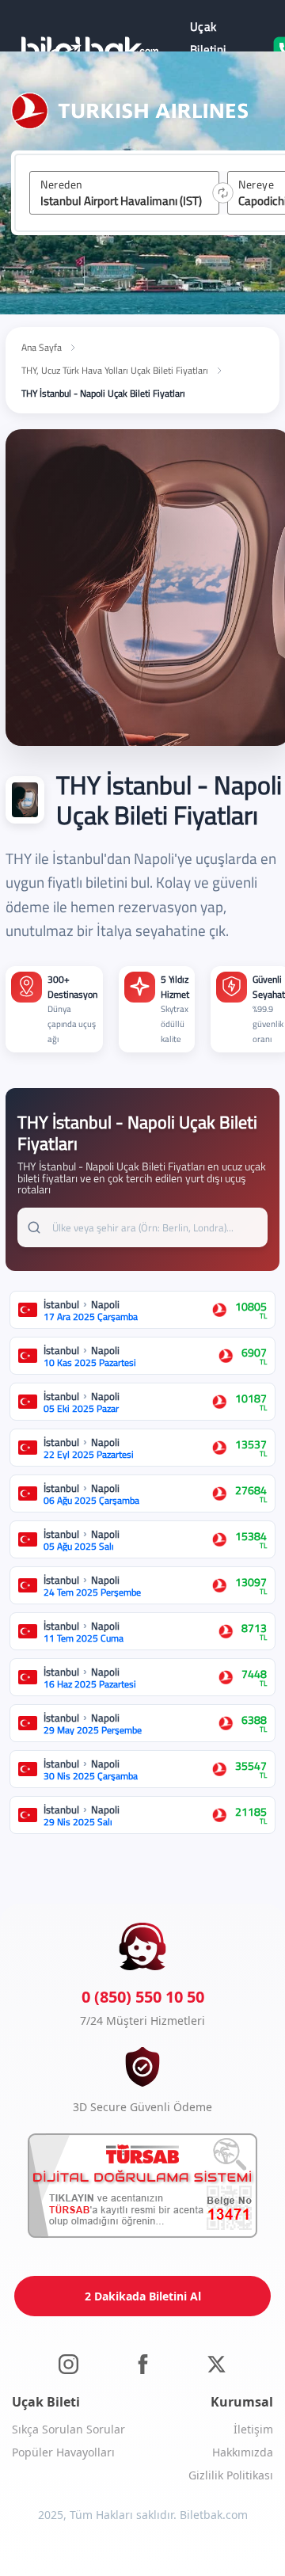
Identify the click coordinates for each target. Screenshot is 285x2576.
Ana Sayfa (42, 347)
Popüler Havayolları (63, 2452)
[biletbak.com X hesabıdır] (217, 2363)
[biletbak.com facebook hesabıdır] (143, 2363)
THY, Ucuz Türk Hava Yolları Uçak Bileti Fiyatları (115, 370)
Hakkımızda (243, 2452)
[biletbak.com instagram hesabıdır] (68, 2363)
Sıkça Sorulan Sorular (68, 2429)
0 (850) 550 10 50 (143, 1997)
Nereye (256, 185)
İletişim (253, 2429)
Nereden (62, 185)
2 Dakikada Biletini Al (143, 2296)
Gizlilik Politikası (231, 2475)
